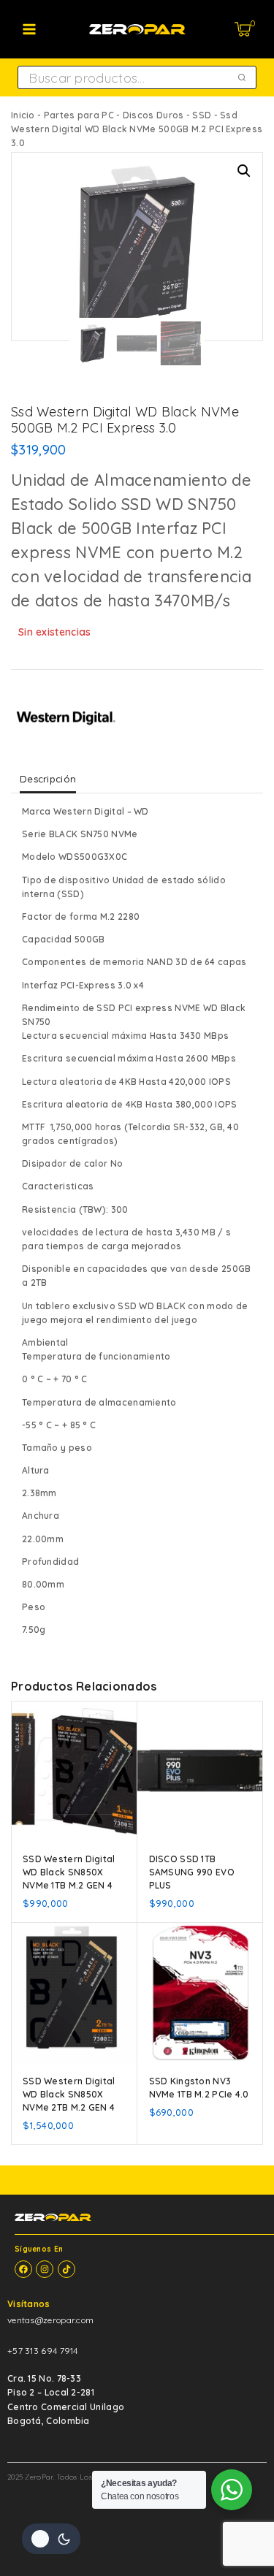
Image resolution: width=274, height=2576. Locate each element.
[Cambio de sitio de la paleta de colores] (51, 2539)
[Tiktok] (66, 2269)
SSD (202, 115)
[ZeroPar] (137, 29)
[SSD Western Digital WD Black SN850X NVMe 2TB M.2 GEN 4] (74, 1993)
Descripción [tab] (48, 779)
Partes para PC (79, 115)
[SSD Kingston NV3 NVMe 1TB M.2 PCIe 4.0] (201, 1993)
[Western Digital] (66, 719)
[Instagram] (45, 2269)
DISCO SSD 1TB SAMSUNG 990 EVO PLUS (192, 1872)
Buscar (243, 77)
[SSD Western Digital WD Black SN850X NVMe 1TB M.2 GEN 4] (74, 1771)
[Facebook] (23, 2269)
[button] (244, 171)
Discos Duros (153, 115)
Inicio (23, 115)
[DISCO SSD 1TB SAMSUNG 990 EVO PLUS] (201, 1771)
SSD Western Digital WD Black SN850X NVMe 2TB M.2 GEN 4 (69, 2094)
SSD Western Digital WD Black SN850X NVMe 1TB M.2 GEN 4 (69, 1872)
